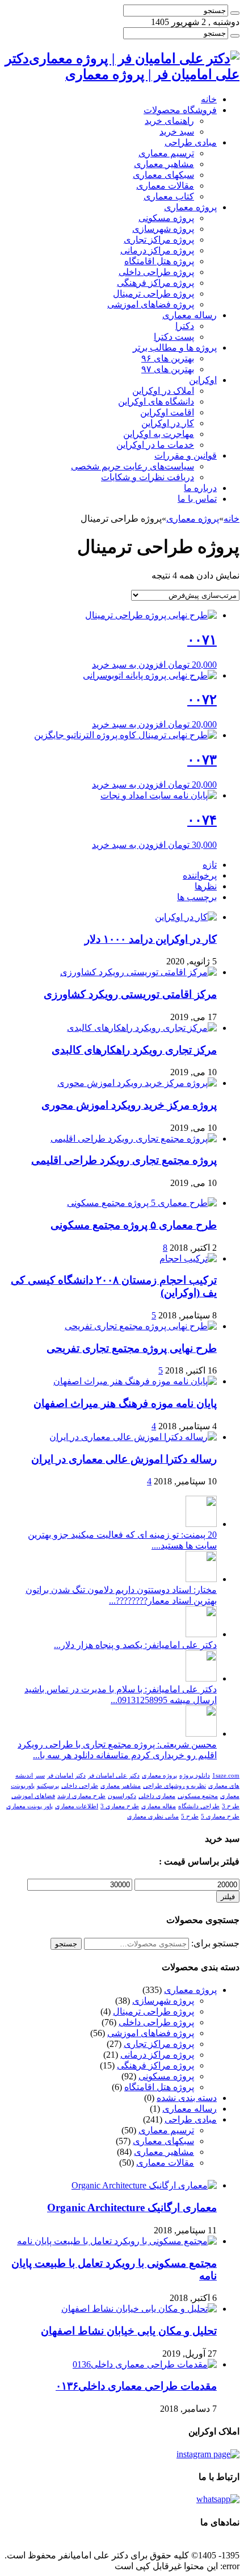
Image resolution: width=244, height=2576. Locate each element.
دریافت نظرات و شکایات (148, 477)
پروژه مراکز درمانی (157, 250)
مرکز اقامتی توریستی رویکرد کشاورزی (130, 994)
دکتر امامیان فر (66, 1776)
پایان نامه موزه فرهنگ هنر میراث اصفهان (125, 1403)
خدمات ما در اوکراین (155, 445)
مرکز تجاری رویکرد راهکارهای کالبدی (134, 1050)
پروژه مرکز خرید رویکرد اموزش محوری (129, 1105)
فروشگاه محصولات (180, 110)
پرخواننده (200, 875)
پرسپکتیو (48, 1786)
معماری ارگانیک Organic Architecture (132, 2207)
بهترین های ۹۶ (168, 358)
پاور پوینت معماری (30, 1806)
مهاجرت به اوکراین (159, 434)
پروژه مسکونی (166, 218)
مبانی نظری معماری (153, 1816)
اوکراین (203, 380)
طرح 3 (231, 1806)
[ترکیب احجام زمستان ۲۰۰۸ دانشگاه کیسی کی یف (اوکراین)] (188, 1258)
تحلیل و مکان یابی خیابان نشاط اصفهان (129, 2331)
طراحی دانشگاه (199, 1806)
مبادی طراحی (191, 142)
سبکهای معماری (163, 175)
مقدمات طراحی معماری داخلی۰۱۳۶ (136, 2386)
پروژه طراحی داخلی (156, 272)
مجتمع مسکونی (198, 1796)
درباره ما (200, 488)
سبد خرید (177, 132)
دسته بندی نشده (187, 2098)
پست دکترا (174, 337)
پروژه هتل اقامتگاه (159, 261)
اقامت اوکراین (167, 412)
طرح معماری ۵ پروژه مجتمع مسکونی (134, 1225)
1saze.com (226, 1776)
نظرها (206, 886)
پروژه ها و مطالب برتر (175, 348)
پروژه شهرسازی (163, 229)
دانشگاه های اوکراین (156, 401)
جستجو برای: (215, 1943)
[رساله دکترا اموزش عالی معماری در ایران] (133, 1437)
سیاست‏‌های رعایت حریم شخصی (132, 466)
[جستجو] (235, 13)
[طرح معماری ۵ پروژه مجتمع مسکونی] (142, 1203)
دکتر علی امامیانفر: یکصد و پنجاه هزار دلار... (135, 1645)
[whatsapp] (218, 2499)
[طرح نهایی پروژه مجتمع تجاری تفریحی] (141, 1326)
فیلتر (228, 1897)
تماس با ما (197, 499)
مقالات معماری (165, 186)
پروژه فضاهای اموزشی (151, 304)
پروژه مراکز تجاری (159, 240)
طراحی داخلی (80, 1786)
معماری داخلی (157, 1796)
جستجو (66, 1944)
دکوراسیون (122, 1796)
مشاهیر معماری (164, 164)
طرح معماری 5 (220, 1816)
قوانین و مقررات (186, 455)
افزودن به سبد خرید (129, 665)
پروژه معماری (190, 207)
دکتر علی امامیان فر (114, 1776)
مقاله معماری (159, 1806)
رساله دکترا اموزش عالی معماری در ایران (124, 1459)
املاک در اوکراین (163, 391)
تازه (210, 865)
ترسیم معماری (166, 153)
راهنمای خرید (169, 121)
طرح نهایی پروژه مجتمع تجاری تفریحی (132, 1348)
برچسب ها (197, 897)
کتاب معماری (169, 196)
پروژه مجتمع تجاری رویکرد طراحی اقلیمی (124, 1160)
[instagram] (208, 2454)
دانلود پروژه (195, 1776)
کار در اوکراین (168, 423)
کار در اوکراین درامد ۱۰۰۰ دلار (151, 939)
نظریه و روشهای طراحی (174, 1786)
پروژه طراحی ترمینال (153, 294)
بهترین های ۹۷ (168, 369)
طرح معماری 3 (120, 1806)
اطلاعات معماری (77, 1806)
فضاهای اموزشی (33, 1796)
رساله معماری (190, 315)
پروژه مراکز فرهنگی (155, 283)
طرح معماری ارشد (81, 1796)
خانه (209, 99)
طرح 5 (190, 1816)
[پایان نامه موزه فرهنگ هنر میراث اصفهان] (135, 1381)
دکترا (185, 326)
